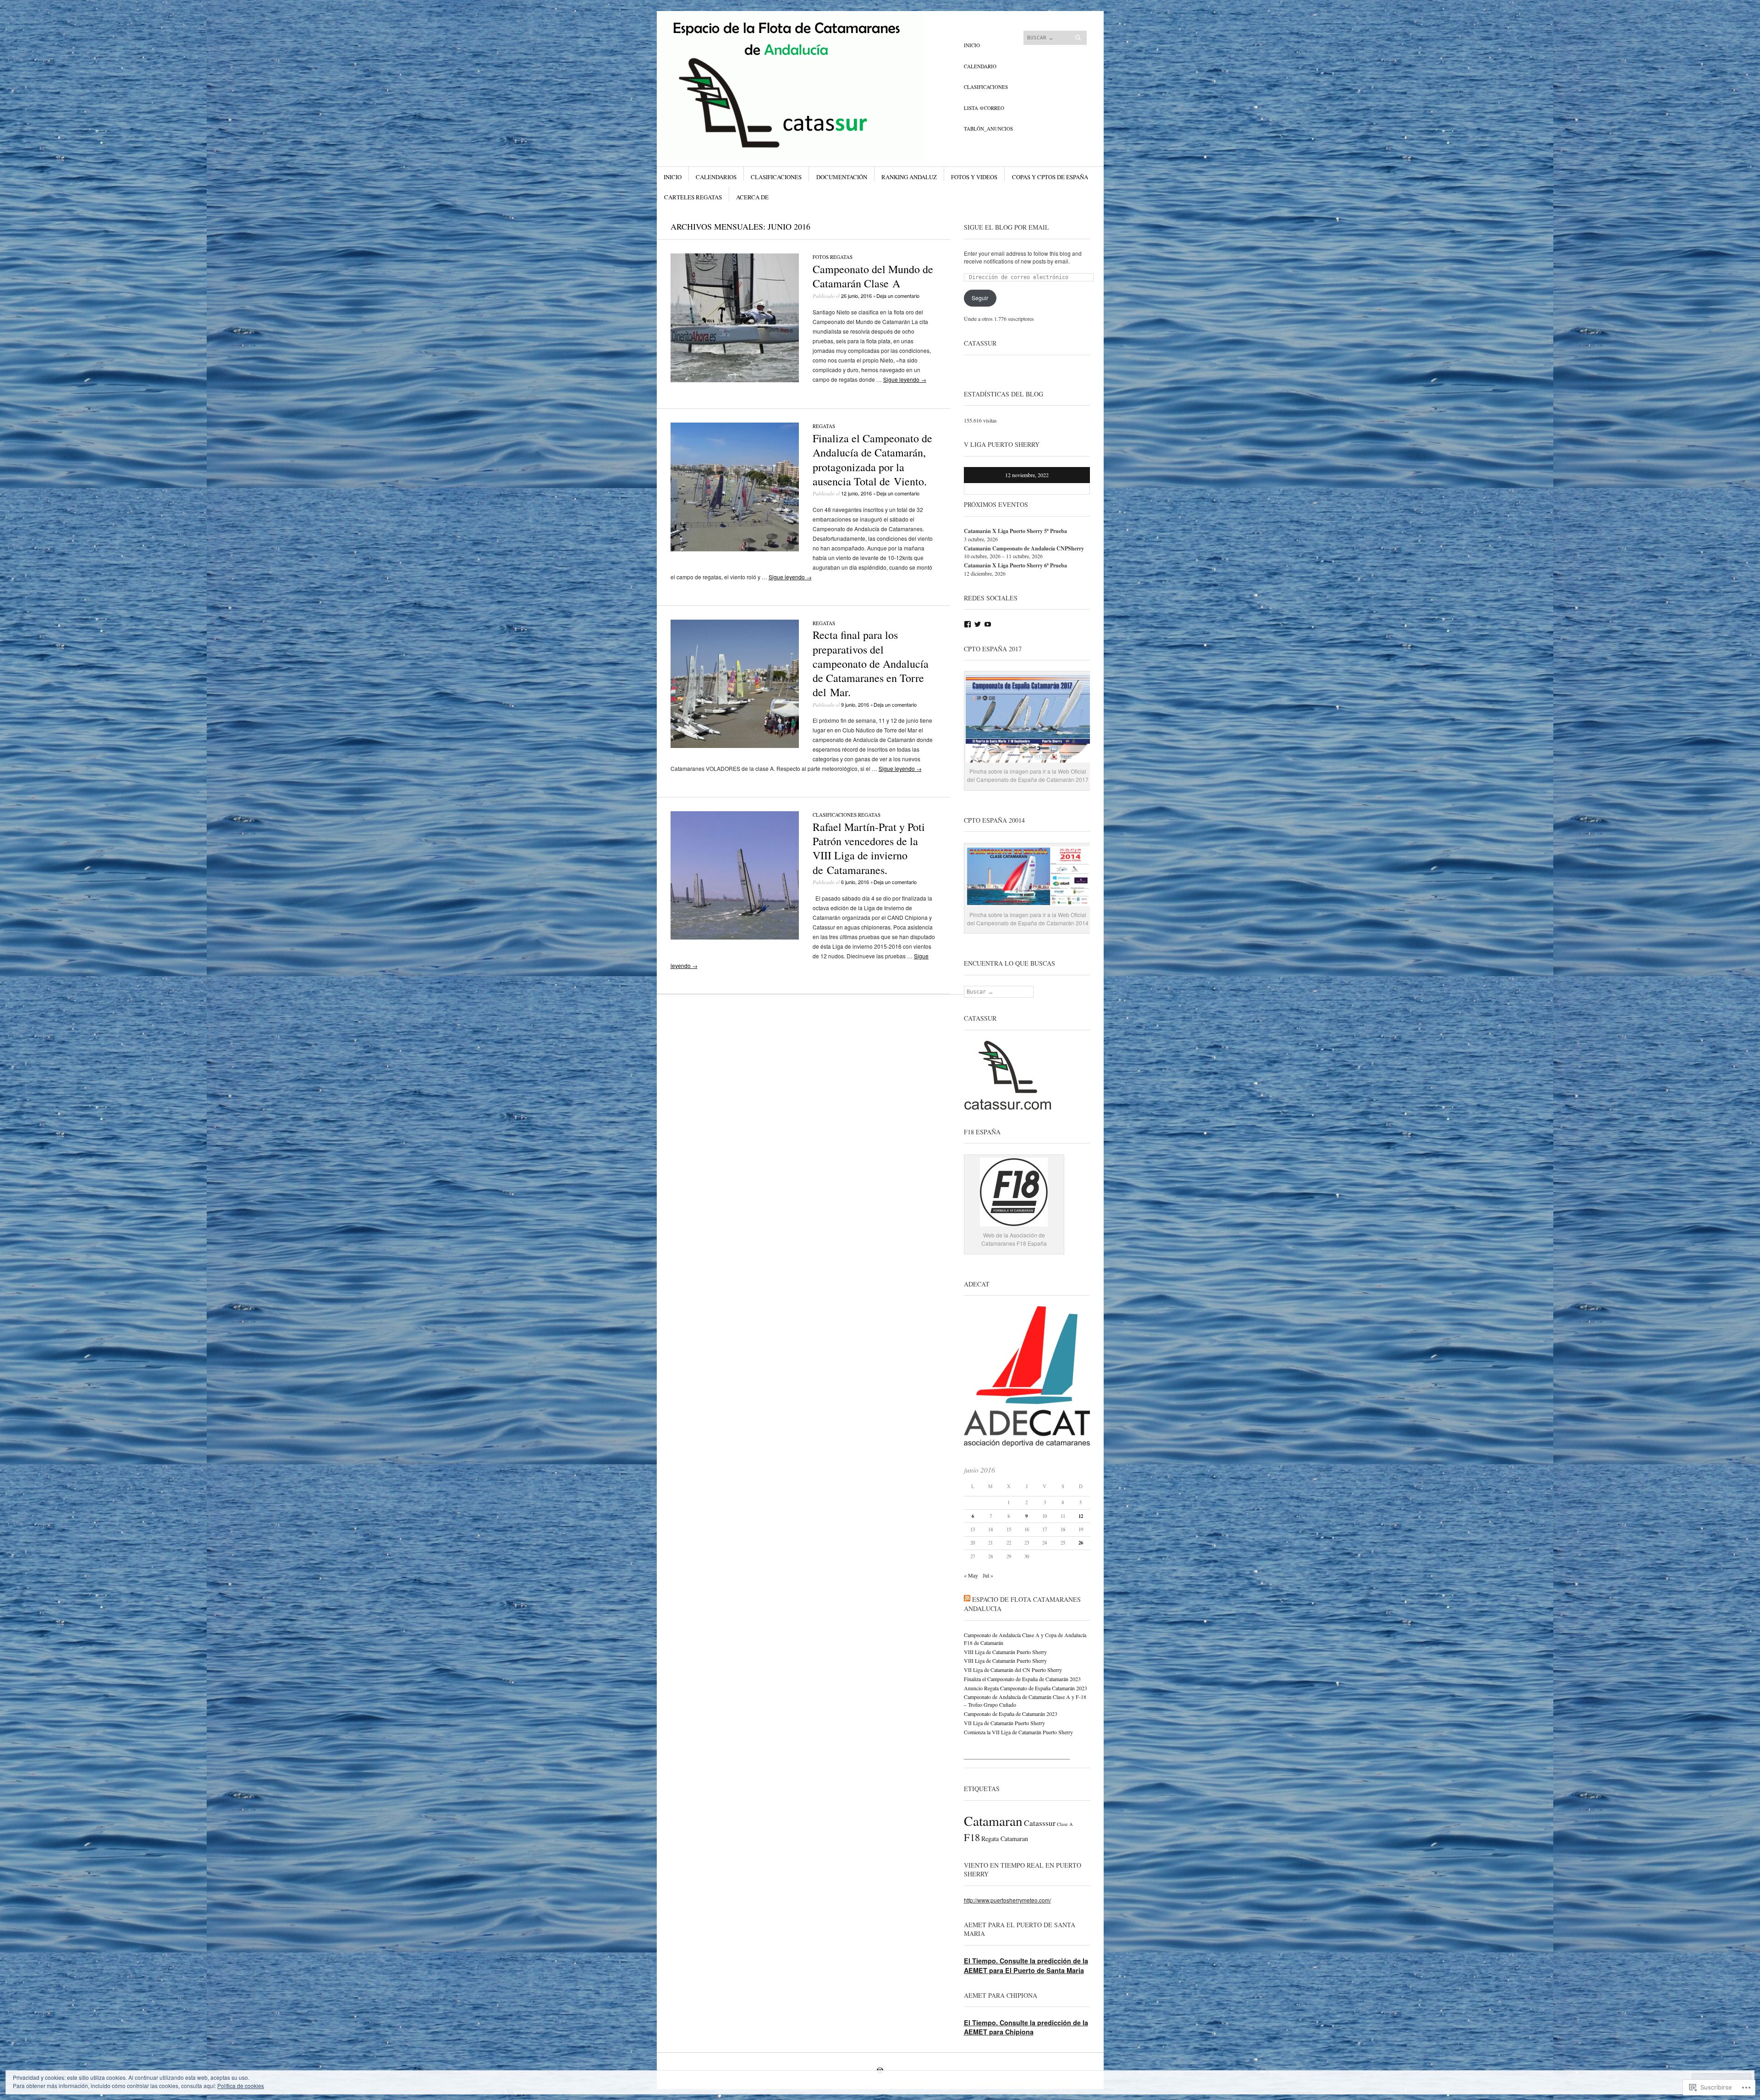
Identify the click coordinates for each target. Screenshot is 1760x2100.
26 (1081, 1543)
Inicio (972, 45)
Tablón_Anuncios (988, 129)
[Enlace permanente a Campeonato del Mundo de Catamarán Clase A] (735, 380)
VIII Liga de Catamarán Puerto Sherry (1005, 1652)
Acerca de (752, 197)
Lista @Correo (984, 108)
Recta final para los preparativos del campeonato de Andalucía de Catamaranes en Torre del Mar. (871, 663)
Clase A (1065, 1824)
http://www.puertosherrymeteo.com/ (1007, 1900)
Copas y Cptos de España (1050, 177)
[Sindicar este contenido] (967, 1599)
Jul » (988, 1575)
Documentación (842, 177)
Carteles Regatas (693, 197)
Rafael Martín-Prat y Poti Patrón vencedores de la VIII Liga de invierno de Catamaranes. (869, 848)
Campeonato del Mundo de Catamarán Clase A (873, 276)
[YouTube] (988, 624)
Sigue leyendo (905, 379)
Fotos (821, 257)
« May (971, 1575)
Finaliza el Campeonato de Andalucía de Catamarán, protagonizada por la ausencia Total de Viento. (872, 460)
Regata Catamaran (1005, 1839)
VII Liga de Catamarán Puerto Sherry (1004, 1723)
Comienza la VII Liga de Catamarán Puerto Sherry (1018, 1732)
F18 (972, 1837)
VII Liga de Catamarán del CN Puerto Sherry (1013, 1670)
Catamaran (993, 1821)
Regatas (841, 257)
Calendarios (716, 177)
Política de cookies (241, 2086)
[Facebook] (968, 624)
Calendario (980, 66)
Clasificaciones (986, 87)
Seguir (980, 298)
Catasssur (1040, 1823)
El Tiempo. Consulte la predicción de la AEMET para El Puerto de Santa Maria (1026, 1965)
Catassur (980, 343)
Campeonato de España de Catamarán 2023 (1011, 1714)
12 (1081, 1516)
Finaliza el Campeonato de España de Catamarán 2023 (1022, 1679)
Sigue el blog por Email (1006, 227)
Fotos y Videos (974, 177)
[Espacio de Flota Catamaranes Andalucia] (811, 45)
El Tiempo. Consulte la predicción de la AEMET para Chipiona (1026, 2027)
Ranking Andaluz (909, 177)
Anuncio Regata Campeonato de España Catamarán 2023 (1026, 1688)
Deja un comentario (898, 296)
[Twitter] (978, 624)
